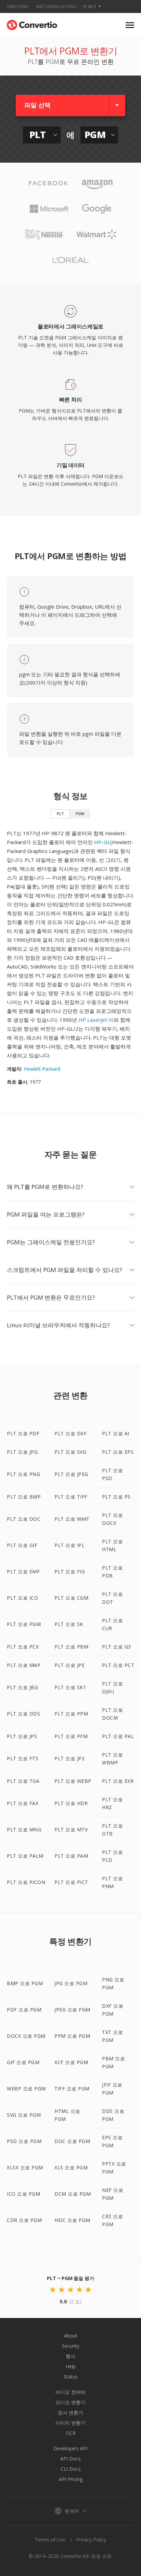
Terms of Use (50, 2540)
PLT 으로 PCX (23, 1647)
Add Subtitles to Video (56, 6)
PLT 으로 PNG (23, 1474)
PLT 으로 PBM (71, 1647)
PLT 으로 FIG (70, 1571)
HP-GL (102, 842)
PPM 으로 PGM (72, 2036)
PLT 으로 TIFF (71, 1497)
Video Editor (18, 6)
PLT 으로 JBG (22, 1687)
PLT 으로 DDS (23, 1714)
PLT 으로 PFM (71, 1736)
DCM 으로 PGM (73, 2194)
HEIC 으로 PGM (72, 2220)
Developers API (70, 2448)
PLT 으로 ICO (22, 1598)
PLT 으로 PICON (26, 1882)
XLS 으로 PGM (71, 2167)
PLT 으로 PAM (71, 1856)
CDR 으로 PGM (24, 2220)
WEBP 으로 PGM (26, 2089)
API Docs (70, 2459)
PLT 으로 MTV (71, 1829)
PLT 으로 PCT (118, 1665)
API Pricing (71, 2479)
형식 (70, 2356)
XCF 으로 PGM (71, 2062)
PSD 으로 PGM (24, 2141)
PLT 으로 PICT (71, 1882)
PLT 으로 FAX (23, 1803)
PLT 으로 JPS (22, 1736)
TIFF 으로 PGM (72, 2089)
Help (71, 2366)
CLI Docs (71, 2469)
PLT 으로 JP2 (69, 1758)
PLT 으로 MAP (24, 1665)
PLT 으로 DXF (70, 1433)
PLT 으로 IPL (69, 1545)
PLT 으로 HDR (71, 1803)
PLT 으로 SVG (70, 1452)
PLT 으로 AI (116, 1433)
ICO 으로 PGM (23, 2194)
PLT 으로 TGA (23, 1781)
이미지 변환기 (70, 2423)
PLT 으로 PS (116, 1497)
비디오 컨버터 (70, 2392)
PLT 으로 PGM (24, 1624)
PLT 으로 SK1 (70, 1687)
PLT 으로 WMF (72, 1519)
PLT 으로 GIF (22, 1545)
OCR (71, 2433)
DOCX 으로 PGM (26, 2036)
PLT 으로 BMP (24, 1497)
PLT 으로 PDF (23, 1433)
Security (71, 2346)
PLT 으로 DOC (24, 1519)
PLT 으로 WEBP (73, 1781)
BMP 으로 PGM (25, 1983)
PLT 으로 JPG (22, 1452)
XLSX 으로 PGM (25, 2167)
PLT (60, 814)
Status (71, 2377)
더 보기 (89, 6)
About (71, 2336)
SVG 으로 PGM (24, 2115)
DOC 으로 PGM (72, 2141)
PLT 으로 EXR (118, 1781)
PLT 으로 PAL (118, 1736)
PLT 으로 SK (69, 1624)
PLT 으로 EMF (23, 1571)
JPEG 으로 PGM (72, 2010)
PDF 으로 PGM (24, 2010)
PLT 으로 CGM (71, 1598)
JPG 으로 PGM (71, 1983)
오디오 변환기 (70, 2402)
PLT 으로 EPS (118, 1452)
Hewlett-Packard (42, 1069)
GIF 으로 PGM (23, 2062)
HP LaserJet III (96, 1020)
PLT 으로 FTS (23, 1758)
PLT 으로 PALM (25, 1856)
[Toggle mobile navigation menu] (130, 25)
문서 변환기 (70, 2412)
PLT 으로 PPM (71, 1714)
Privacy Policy (91, 2540)
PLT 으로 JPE (69, 1665)
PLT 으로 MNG (24, 1829)
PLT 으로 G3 (117, 1647)
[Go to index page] (32, 23)
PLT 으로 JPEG (71, 1474)
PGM (80, 814)
